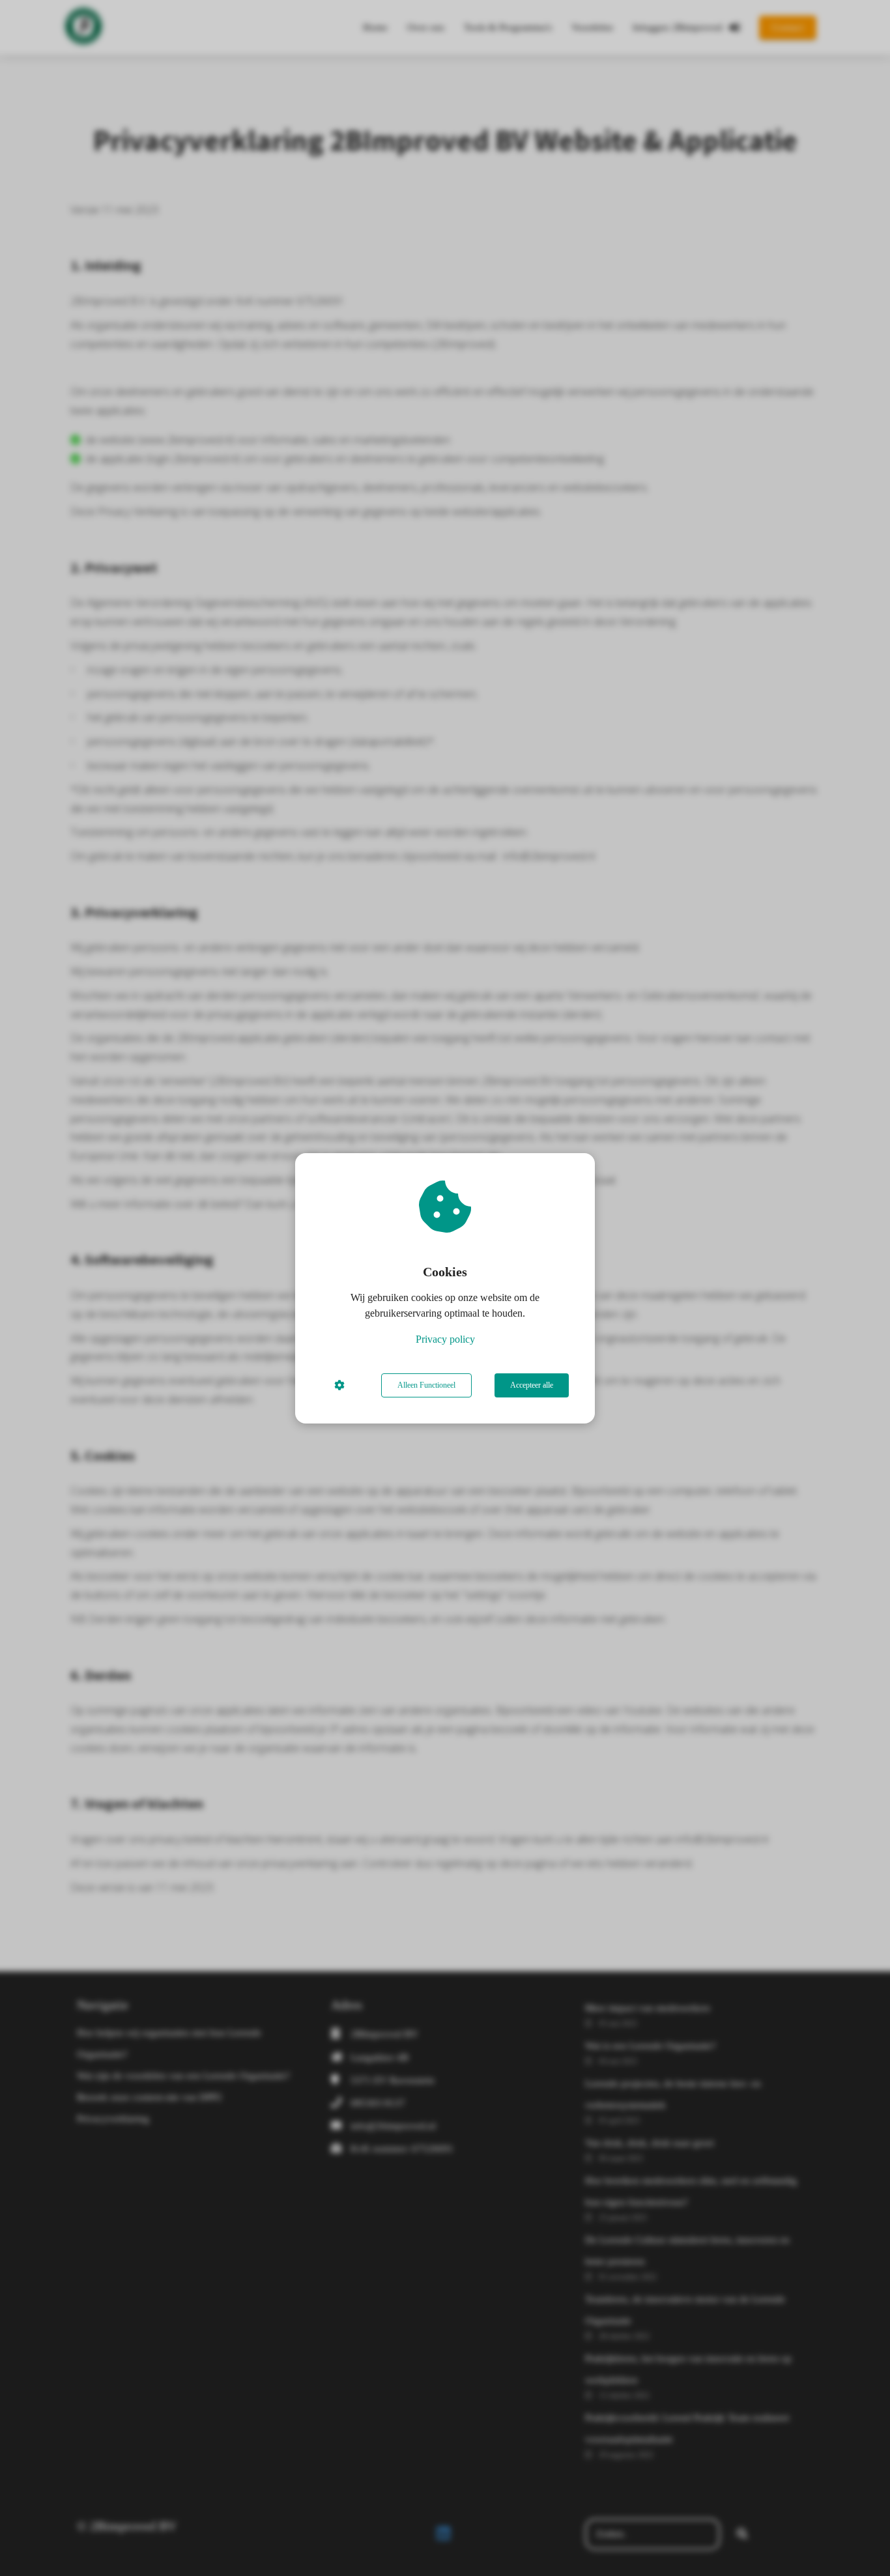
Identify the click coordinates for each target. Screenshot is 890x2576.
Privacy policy (445, 1339)
